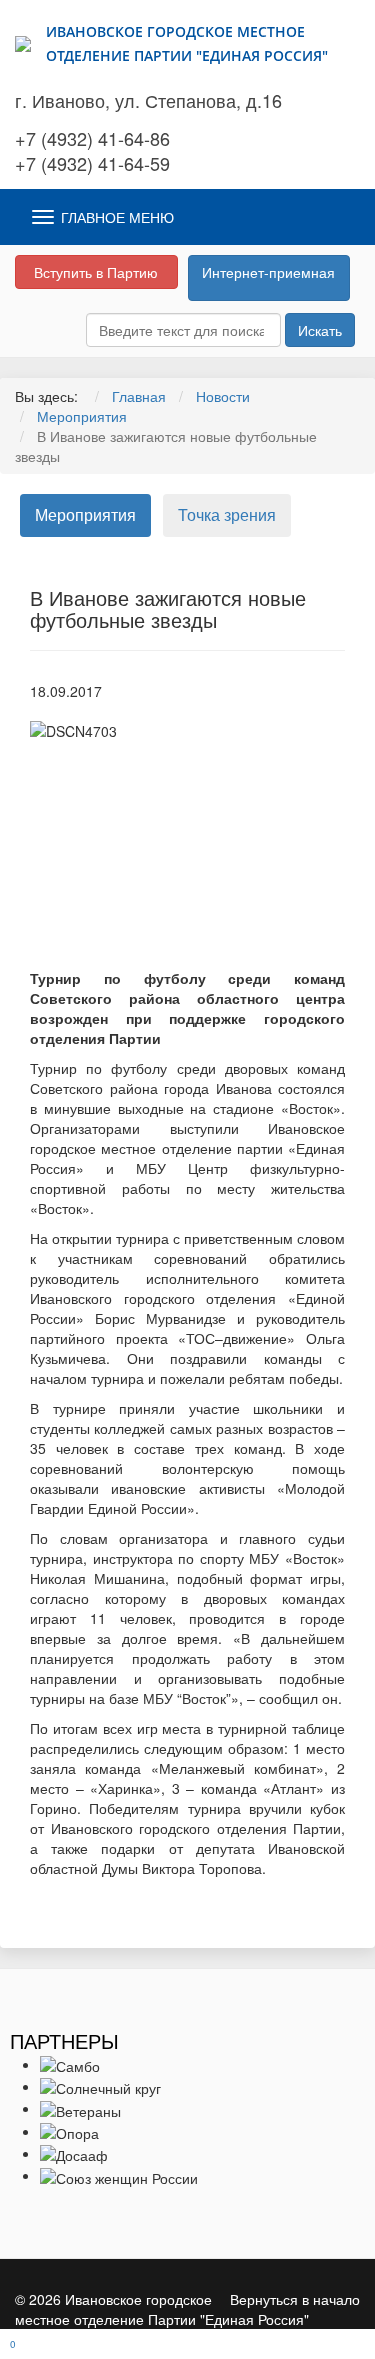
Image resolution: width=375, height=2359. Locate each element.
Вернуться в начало (295, 2299)
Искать (320, 330)
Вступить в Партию (96, 272)
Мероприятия (85, 514)
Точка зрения (227, 514)
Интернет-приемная (268, 272)
